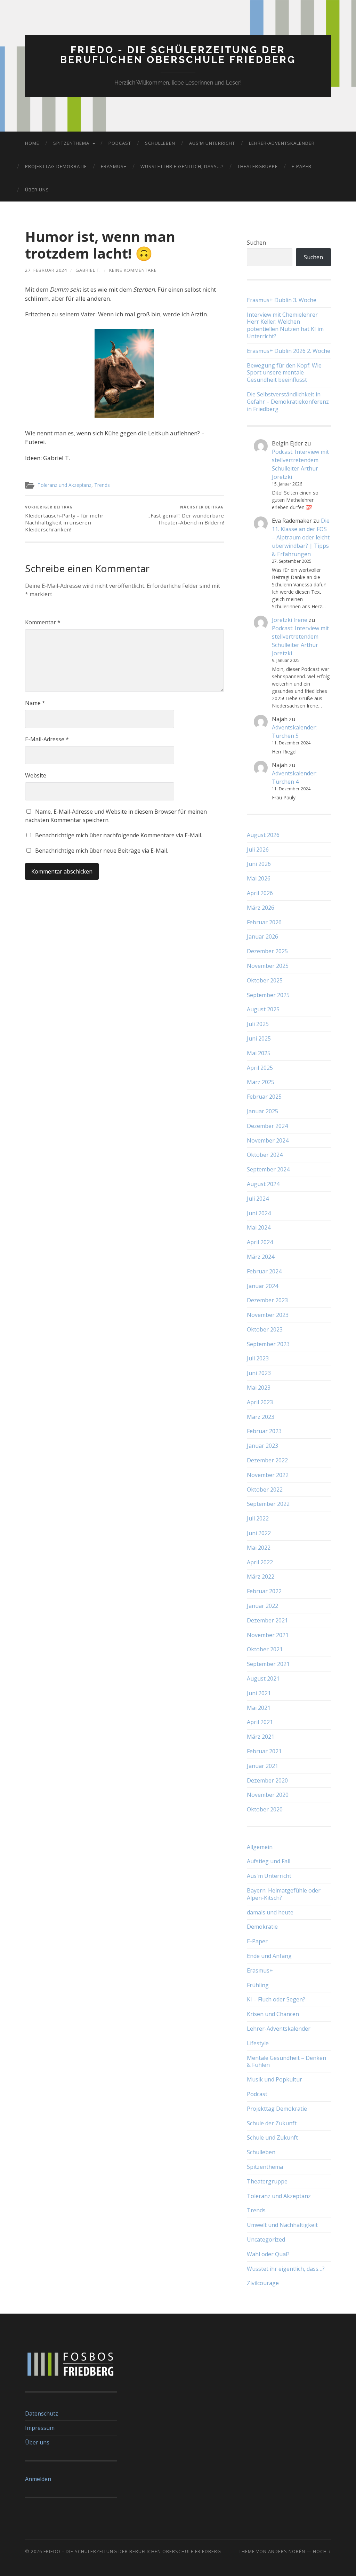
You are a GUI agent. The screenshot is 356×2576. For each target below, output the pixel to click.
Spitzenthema (71, 143)
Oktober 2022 (265, 1490)
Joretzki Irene (290, 620)
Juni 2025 (259, 1038)
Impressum (40, 2428)
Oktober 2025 (265, 980)
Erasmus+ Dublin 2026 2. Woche (289, 351)
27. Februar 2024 (46, 270)
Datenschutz (42, 2413)
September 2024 (268, 1169)
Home (32, 143)
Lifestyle (258, 2043)
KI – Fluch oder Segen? (276, 1999)
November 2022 (268, 1475)
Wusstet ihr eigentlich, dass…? (182, 166)
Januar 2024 (262, 1286)
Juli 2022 (258, 1518)
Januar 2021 (262, 1766)
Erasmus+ (114, 166)
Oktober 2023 (265, 1329)
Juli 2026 (258, 850)
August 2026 (263, 835)
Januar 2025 (262, 1111)
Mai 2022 (259, 1548)
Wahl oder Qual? (268, 2254)
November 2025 (268, 966)
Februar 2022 (264, 1591)
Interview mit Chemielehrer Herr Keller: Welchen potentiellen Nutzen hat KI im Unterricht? (285, 326)
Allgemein (260, 1847)
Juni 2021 (259, 1693)
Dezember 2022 (267, 1460)
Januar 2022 (262, 1606)
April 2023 (260, 1402)
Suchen (256, 243)
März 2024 (261, 1257)
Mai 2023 (259, 1388)
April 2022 (260, 1562)
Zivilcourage (263, 2283)
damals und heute (270, 1912)
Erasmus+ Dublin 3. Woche (282, 300)
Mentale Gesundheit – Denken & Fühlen (286, 2061)
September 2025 (268, 995)
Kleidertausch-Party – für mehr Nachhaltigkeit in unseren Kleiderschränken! (64, 519)
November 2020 (268, 1795)
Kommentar (43, 622)
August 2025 (263, 1009)
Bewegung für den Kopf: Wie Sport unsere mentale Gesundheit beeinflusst (284, 373)
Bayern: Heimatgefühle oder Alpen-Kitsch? (284, 1894)
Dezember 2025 (267, 951)
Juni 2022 (259, 1533)
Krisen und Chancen (273, 2014)
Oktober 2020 (265, 1809)
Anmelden (38, 2479)
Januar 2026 (262, 937)
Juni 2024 (259, 1213)
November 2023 (268, 1315)
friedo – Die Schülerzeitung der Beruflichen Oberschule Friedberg (132, 2551)
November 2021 (268, 1635)
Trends (102, 485)
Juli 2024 (258, 1199)
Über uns (37, 190)
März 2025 (261, 1082)
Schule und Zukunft (272, 2138)
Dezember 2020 (267, 1780)
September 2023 (268, 1344)
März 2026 (261, 908)
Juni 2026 (259, 864)
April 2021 (260, 1722)
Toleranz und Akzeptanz (64, 485)
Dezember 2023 (267, 1300)
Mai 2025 (259, 1053)
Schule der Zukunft (272, 2123)
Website (36, 775)
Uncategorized (266, 2239)
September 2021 (268, 1664)
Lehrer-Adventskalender (282, 143)
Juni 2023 (259, 1373)
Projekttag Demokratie (56, 166)
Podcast (120, 143)
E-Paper (302, 166)
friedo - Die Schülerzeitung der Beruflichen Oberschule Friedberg (178, 55)
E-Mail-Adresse (47, 739)
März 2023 (261, 1417)
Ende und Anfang (269, 1956)
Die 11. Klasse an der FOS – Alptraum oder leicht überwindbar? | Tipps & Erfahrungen (301, 537)
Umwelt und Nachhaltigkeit (282, 2225)
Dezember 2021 (267, 1620)
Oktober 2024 (265, 1155)
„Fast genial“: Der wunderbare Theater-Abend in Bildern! (186, 515)
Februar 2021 (264, 1751)
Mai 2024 (259, 1227)
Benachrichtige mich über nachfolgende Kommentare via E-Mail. (119, 835)
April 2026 (260, 893)
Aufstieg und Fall (269, 1861)
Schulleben (160, 143)
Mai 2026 (259, 878)
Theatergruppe (258, 166)
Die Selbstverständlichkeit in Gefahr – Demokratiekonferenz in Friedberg (288, 402)
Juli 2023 (258, 1358)
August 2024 (263, 1184)
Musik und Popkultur (274, 2079)
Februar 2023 (264, 1431)
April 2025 (260, 1068)
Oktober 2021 (265, 1649)
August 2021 (263, 1678)
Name (35, 703)
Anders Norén (287, 2551)
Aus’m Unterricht (212, 143)
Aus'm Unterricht (269, 1876)
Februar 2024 (264, 1271)
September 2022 (268, 1504)
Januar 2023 (262, 1446)
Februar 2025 (264, 1097)
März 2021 (261, 1737)
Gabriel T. (88, 270)
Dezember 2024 (267, 1126)
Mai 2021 (259, 1708)
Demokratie (262, 1927)
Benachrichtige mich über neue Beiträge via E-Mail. (102, 851)
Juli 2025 (258, 1024)
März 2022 (261, 1577)
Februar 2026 (264, 922)
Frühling (258, 1985)
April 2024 (260, 1242)
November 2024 (268, 1140)
